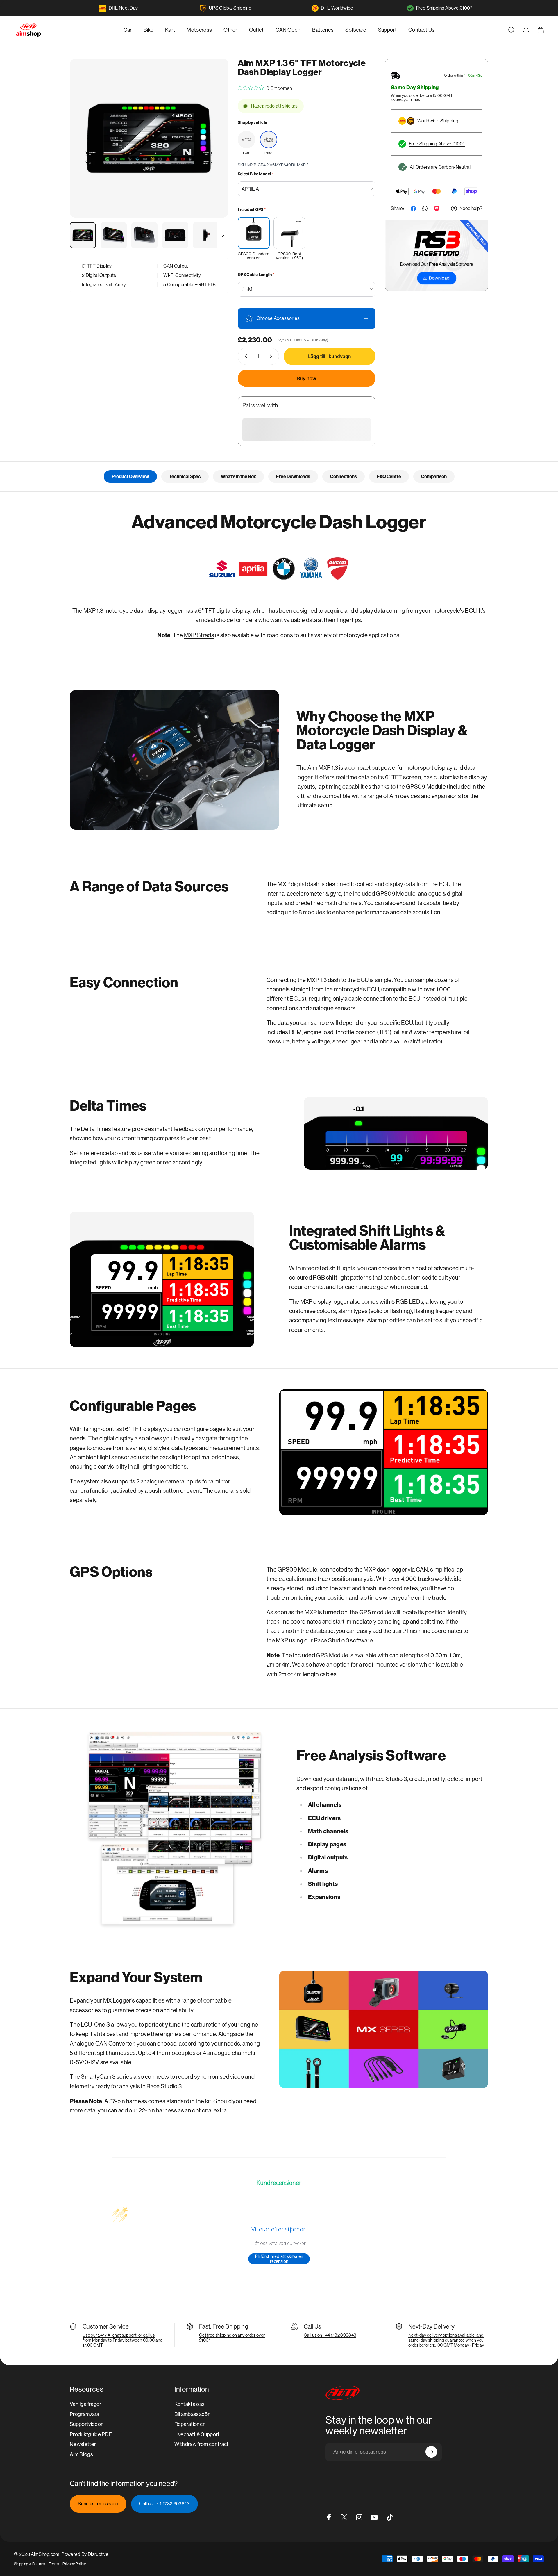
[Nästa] (213, 152)
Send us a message (98, 2504)
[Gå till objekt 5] (206, 235)
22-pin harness (158, 2111)
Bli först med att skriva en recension (279, 2259)
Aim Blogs (81, 2454)
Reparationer (190, 2424)
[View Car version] (246, 140)
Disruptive (98, 2554)
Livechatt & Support (197, 2434)
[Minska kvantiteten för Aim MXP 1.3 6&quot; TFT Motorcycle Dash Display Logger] (245, 356)
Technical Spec (185, 476)
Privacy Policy (74, 2564)
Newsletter (83, 2444)
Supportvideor (86, 2424)
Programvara (85, 2414)
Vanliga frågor (85, 2404)
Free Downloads (293, 476)
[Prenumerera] (431, 2452)
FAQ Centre (389, 476)
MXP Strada (199, 635)
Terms (54, 2564)
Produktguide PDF (91, 2434)
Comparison (434, 476)
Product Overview (130, 476)
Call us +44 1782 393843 (164, 2504)
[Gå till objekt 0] (83, 235)
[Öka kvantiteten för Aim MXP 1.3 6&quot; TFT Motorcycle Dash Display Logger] (272, 356)
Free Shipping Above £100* (444, 8)
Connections (344, 476)
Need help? (471, 208)
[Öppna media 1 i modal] (149, 138)
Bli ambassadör (192, 2414)
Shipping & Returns (30, 2564)
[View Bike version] (269, 140)
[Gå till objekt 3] (144, 235)
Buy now (307, 378)
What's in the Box (238, 476)
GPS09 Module (297, 1570)
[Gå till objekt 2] (114, 235)
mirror (222, 1482)
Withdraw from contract (202, 2444)
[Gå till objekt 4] (175, 235)
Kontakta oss (190, 2404)
